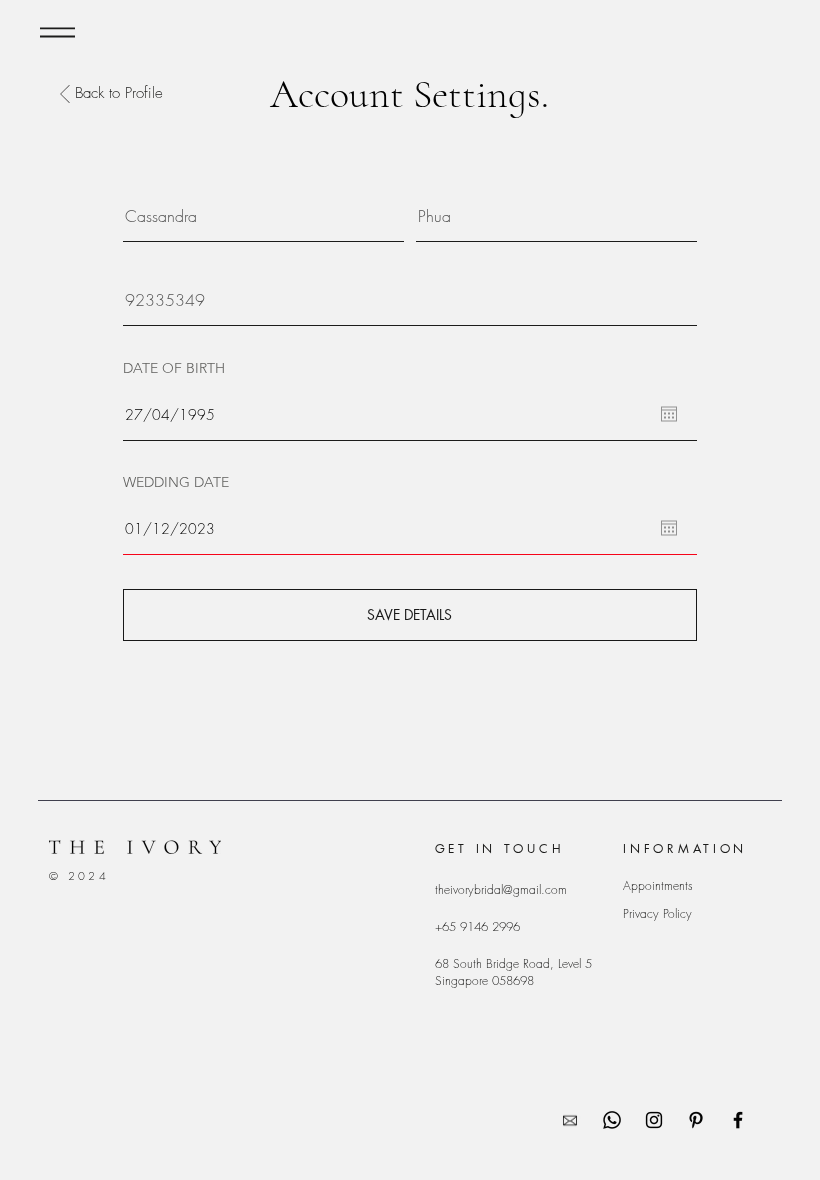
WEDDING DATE (176, 482)
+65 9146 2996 (477, 926)
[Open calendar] (669, 414)
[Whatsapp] (612, 1120)
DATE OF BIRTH (174, 368)
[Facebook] (738, 1120)
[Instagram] (654, 1120)
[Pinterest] (696, 1120)
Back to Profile (119, 93)
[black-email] (570, 1120)
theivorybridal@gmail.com (501, 889)
